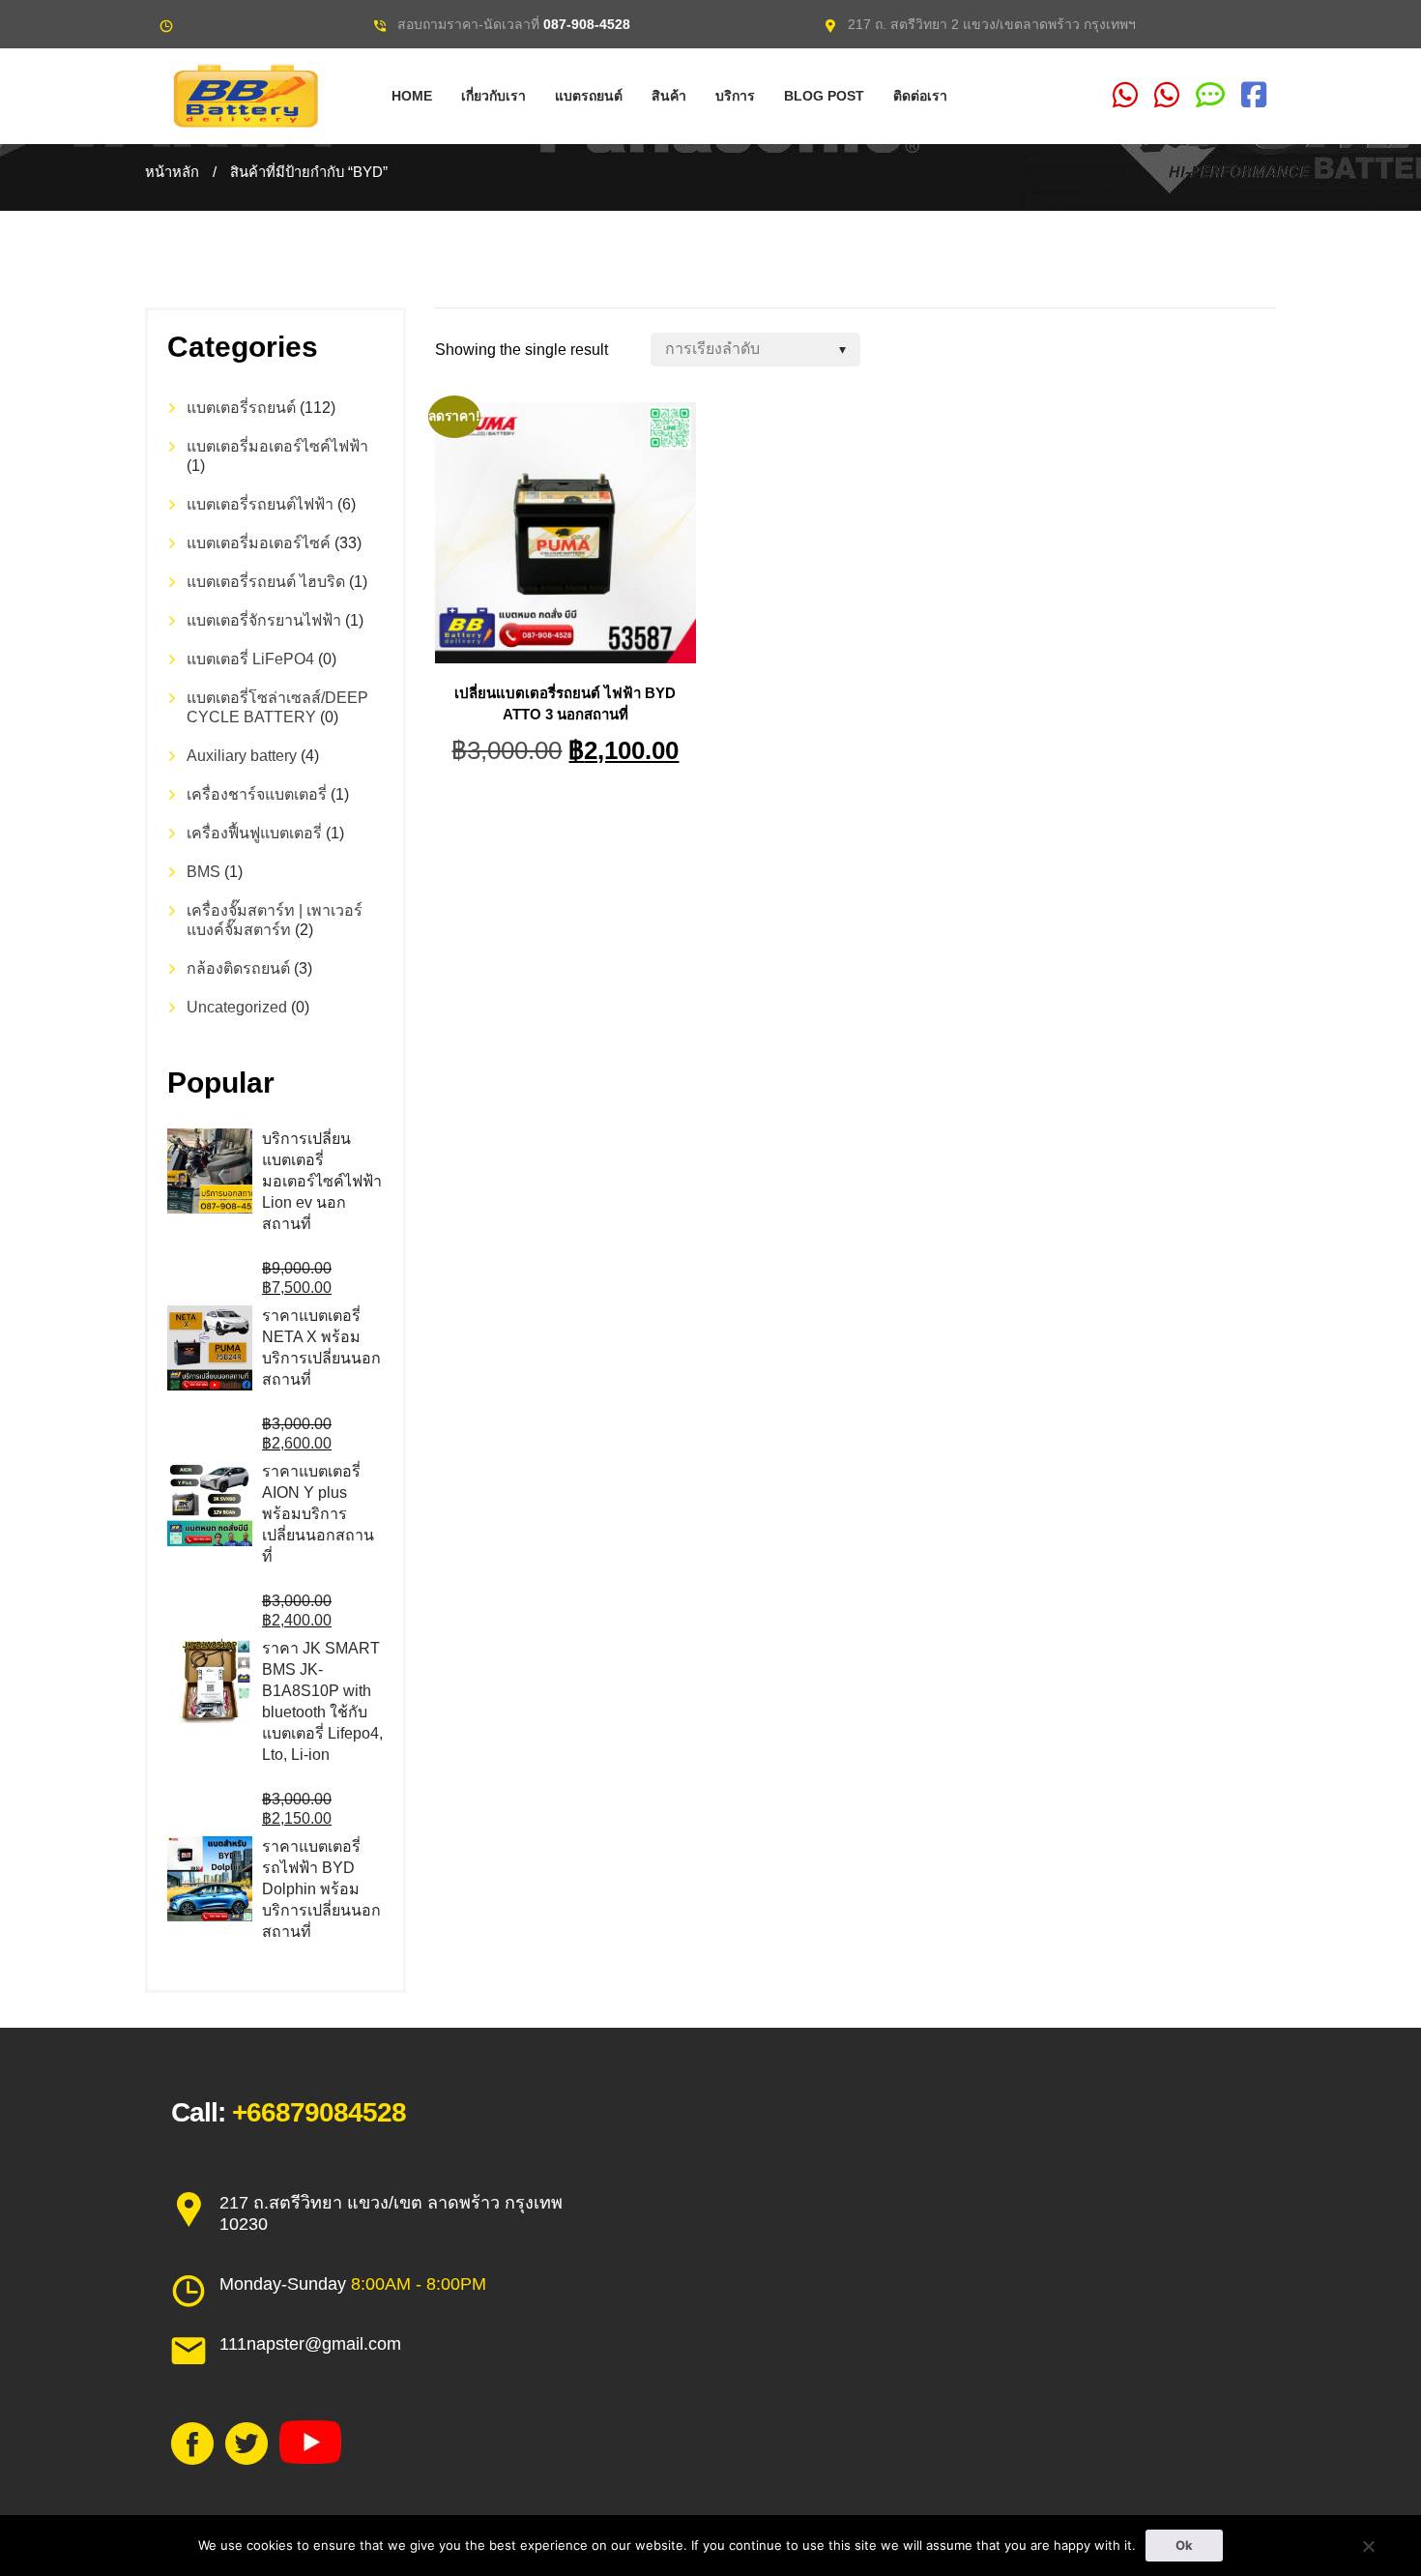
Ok (1184, 2545)
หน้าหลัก (172, 172)
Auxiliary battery (242, 756)
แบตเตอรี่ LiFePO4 (250, 659)
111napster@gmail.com (310, 2344)
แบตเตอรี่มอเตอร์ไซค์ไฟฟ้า (277, 446)
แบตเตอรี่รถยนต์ (241, 408)
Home (412, 96)
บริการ (735, 96)
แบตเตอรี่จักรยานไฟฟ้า (264, 620)
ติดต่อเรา (920, 96)
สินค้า (669, 96)
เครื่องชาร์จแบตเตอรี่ (257, 794)
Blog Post (824, 96)
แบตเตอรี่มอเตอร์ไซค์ (259, 543)
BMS (203, 872)
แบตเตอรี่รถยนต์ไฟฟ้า (260, 504)
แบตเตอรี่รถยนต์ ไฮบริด (266, 582)
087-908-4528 (587, 24)
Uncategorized (237, 1007)
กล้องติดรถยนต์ (238, 968)
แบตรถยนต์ (589, 96)
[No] (1368, 2546)
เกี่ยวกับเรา (493, 96)
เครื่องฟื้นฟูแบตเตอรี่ (254, 833)
